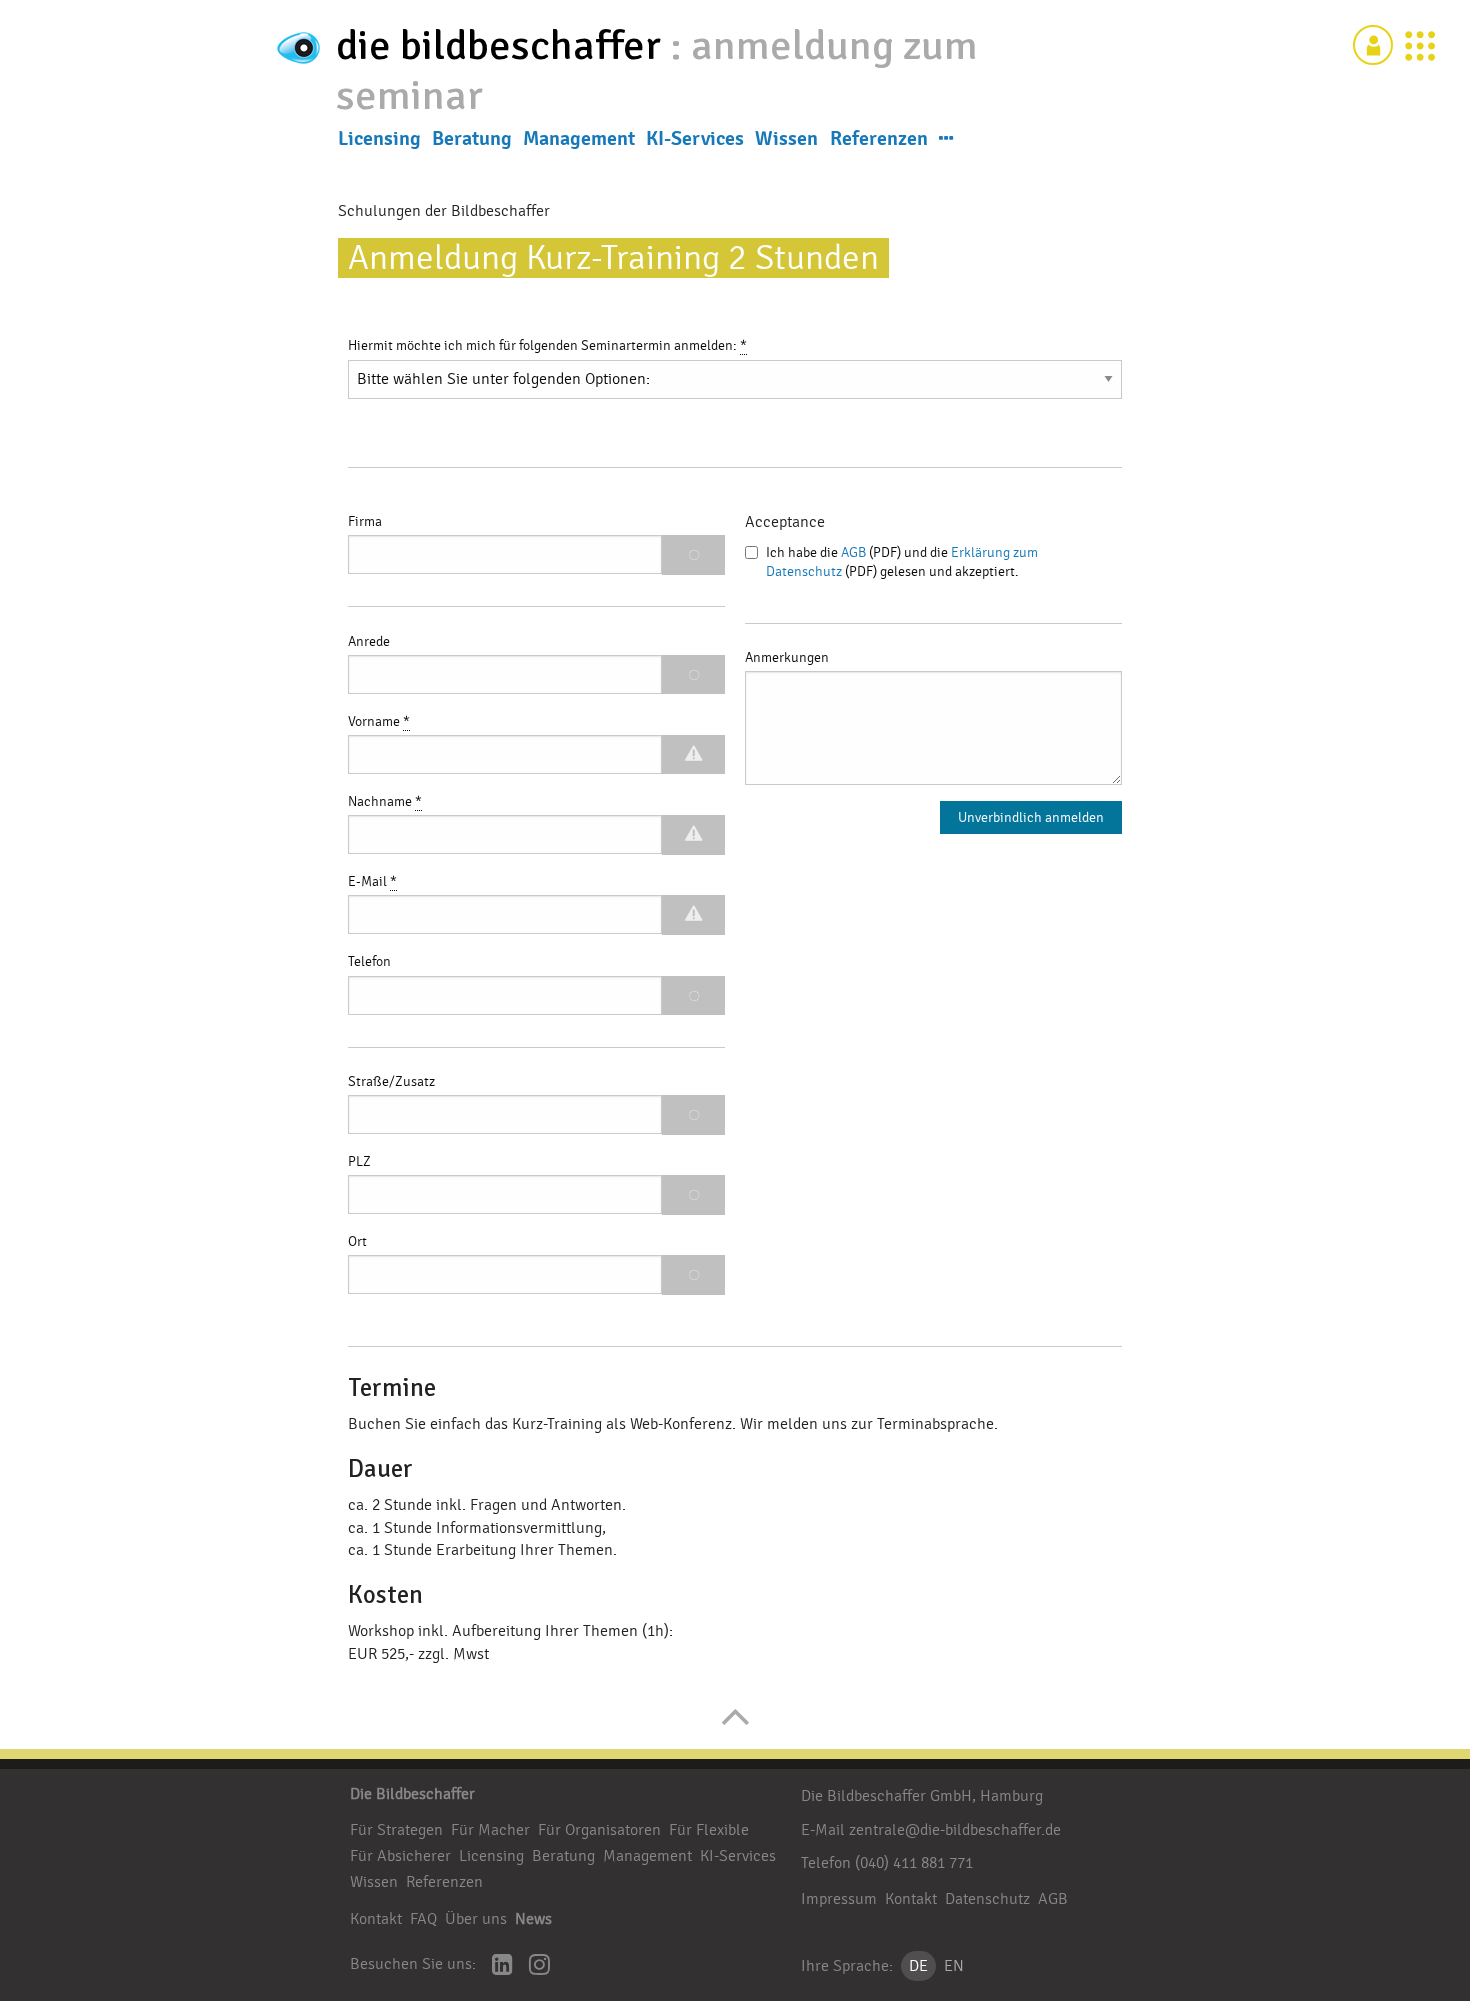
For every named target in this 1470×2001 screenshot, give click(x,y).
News (533, 1919)
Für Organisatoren (599, 1830)
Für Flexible (709, 1830)
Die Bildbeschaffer (412, 1794)
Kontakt (376, 1919)
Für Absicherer (400, 1856)
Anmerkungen (787, 658)
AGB (853, 553)
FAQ (423, 1919)
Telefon (369, 962)
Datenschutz (987, 1899)
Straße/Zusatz (391, 1082)
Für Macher (490, 1830)
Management (579, 139)
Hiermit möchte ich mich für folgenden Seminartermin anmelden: (547, 346)
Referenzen (879, 139)
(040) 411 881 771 (914, 1863)
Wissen (786, 139)
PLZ (359, 1162)
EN (954, 1966)
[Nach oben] (735, 1727)
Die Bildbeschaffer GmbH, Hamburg (922, 1796)
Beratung (472, 139)
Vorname (379, 722)
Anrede (369, 642)
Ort (357, 1242)
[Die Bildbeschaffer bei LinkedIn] (502, 1966)
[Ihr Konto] (1373, 45)
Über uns (476, 1919)
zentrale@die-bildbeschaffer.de (955, 1830)
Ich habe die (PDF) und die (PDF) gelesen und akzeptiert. (902, 563)
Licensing (379, 139)
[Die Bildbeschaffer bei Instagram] (539, 1966)
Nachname (385, 802)
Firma (365, 522)
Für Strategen (396, 1830)
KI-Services (695, 139)
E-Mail (372, 882)
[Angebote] (1420, 45)
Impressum (839, 1899)
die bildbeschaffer (503, 45)
